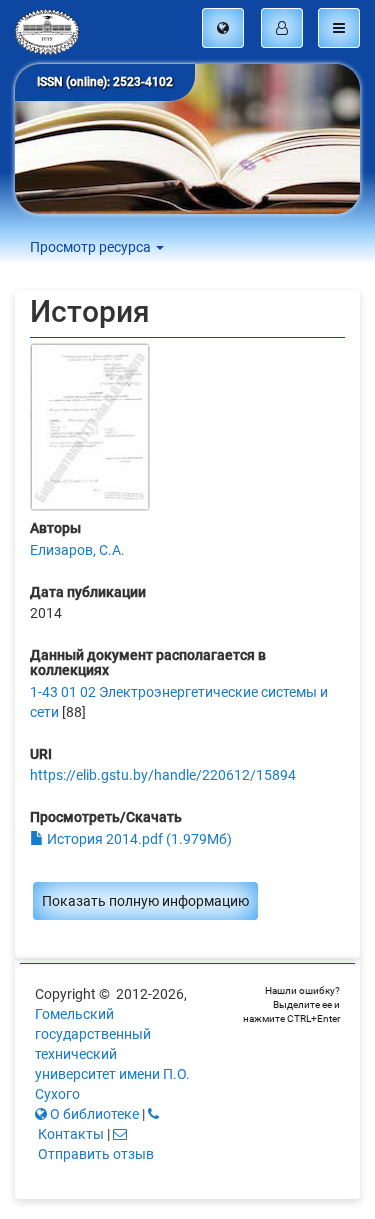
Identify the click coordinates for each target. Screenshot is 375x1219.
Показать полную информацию (145, 901)
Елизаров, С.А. (77, 550)
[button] (223, 28)
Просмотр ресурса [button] (92, 247)
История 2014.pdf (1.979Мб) (138, 839)
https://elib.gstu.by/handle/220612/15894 (163, 775)
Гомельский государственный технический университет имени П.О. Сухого (112, 1054)
